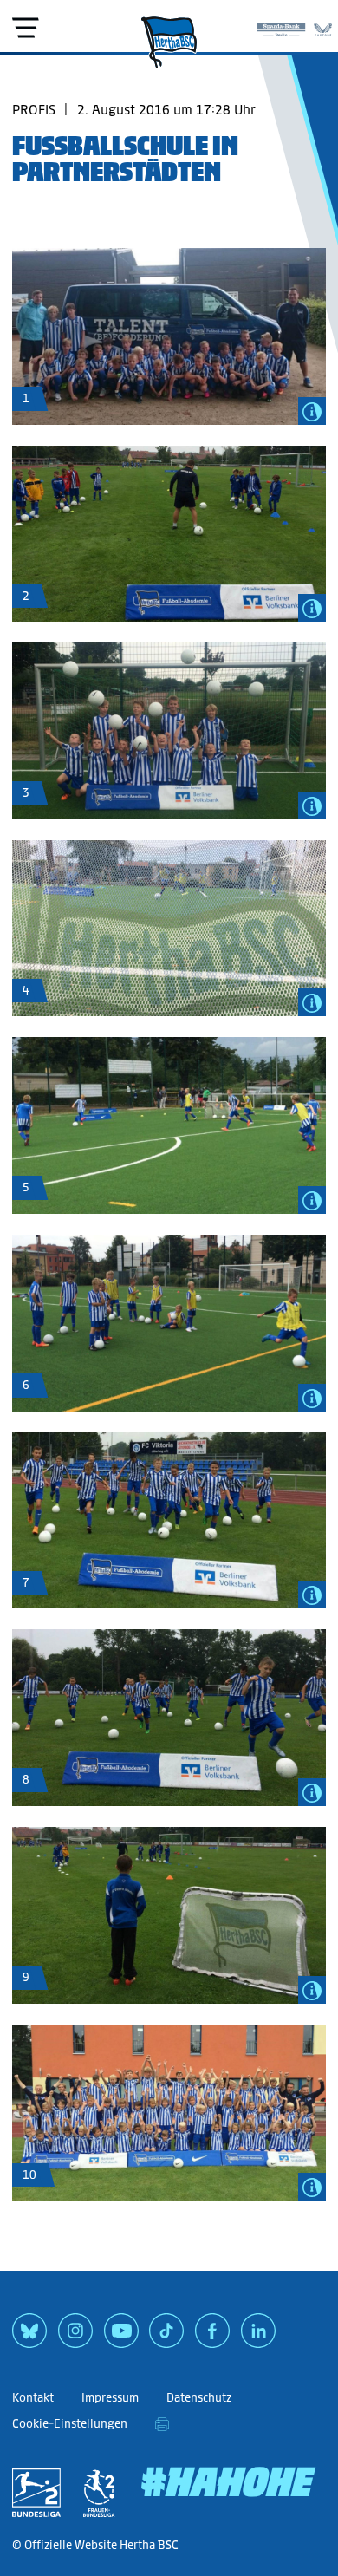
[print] (162, 2424)
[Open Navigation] (25, 28)
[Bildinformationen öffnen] (312, 411)
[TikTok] (166, 2337)
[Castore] (323, 26)
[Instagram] (75, 2337)
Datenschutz (199, 2398)
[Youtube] (121, 2337)
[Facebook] (212, 2337)
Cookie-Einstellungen (70, 2424)
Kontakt (33, 2398)
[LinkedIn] (258, 2337)
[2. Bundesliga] (36, 2493)
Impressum (110, 2398)
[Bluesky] (29, 2337)
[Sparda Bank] (281, 26)
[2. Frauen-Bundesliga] (99, 2493)
